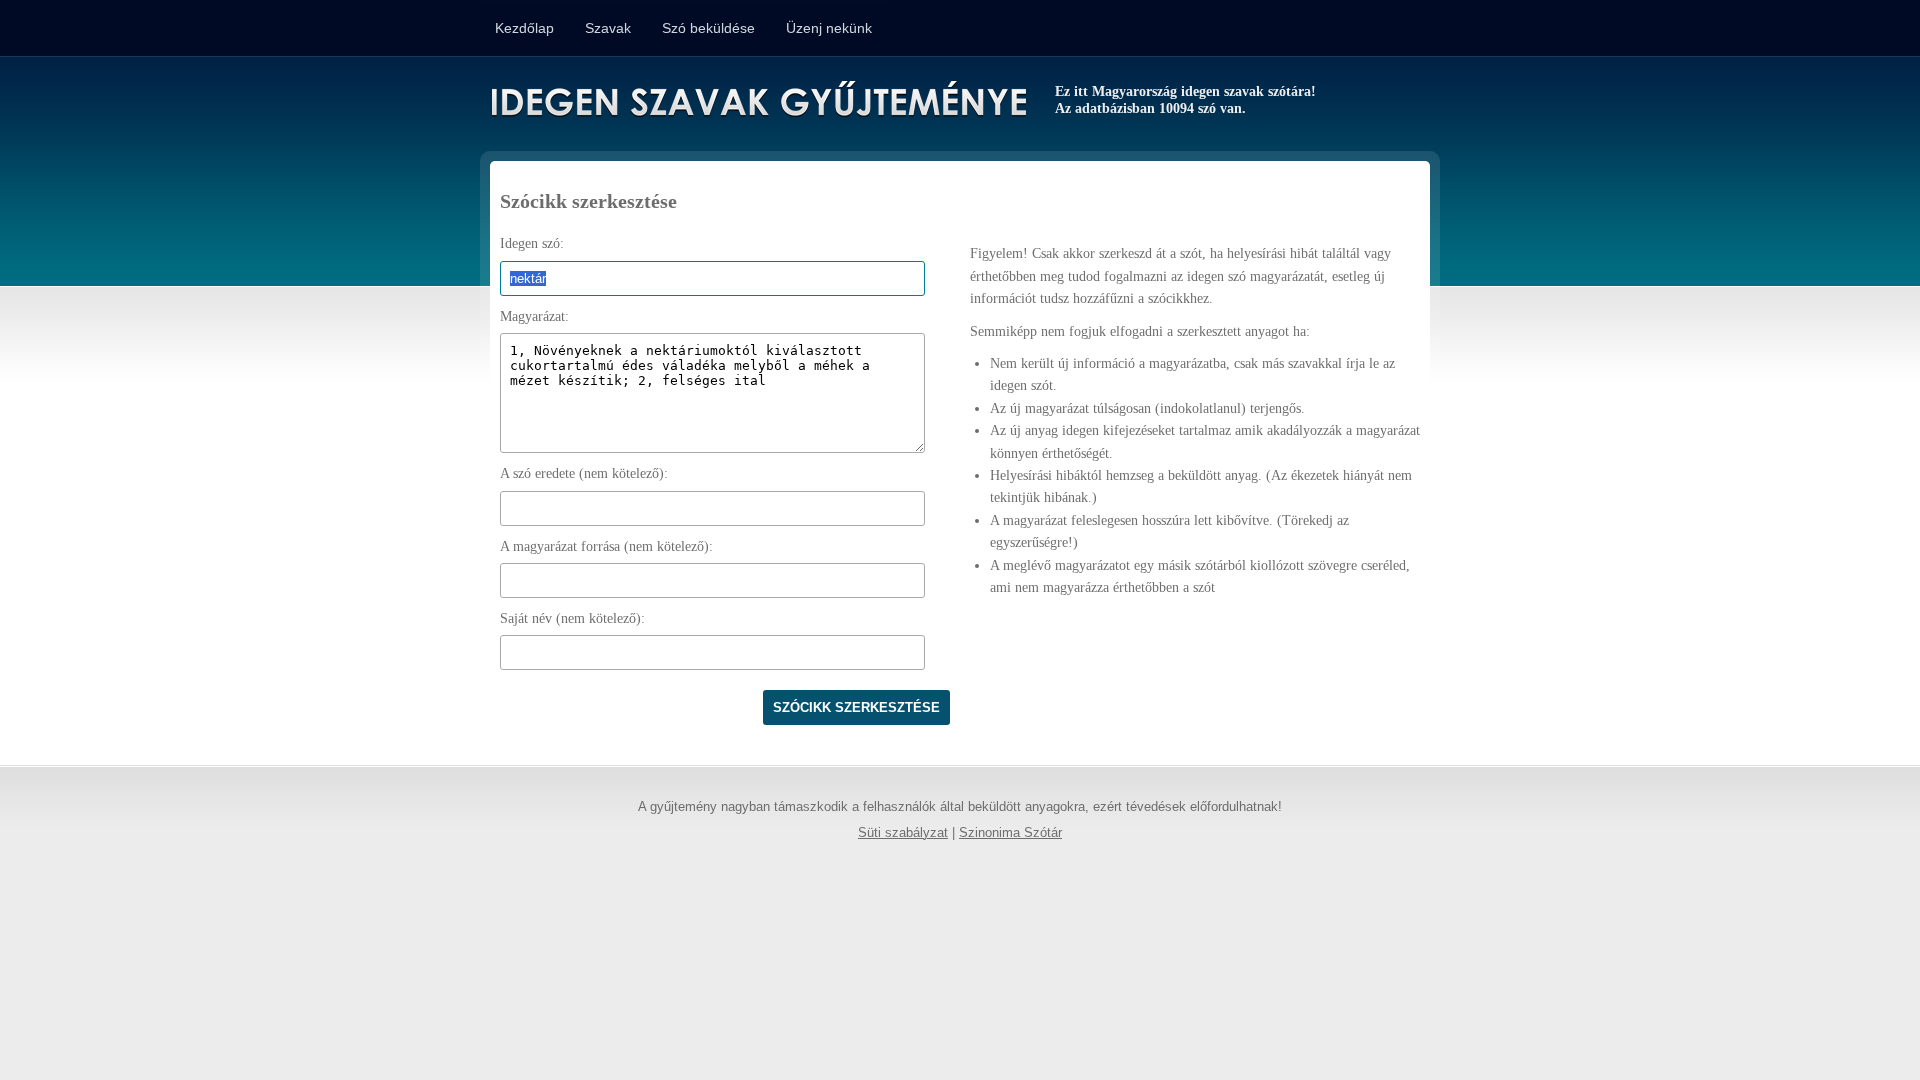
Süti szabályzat (903, 833)
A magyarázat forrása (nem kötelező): (606, 546)
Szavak (608, 28)
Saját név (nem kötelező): (572, 618)
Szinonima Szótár (1010, 833)
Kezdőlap (524, 28)
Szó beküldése (708, 28)
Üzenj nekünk (829, 28)
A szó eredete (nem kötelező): (584, 473)
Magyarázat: (534, 316)
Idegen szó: (532, 243)
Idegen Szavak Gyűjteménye (757, 102)
